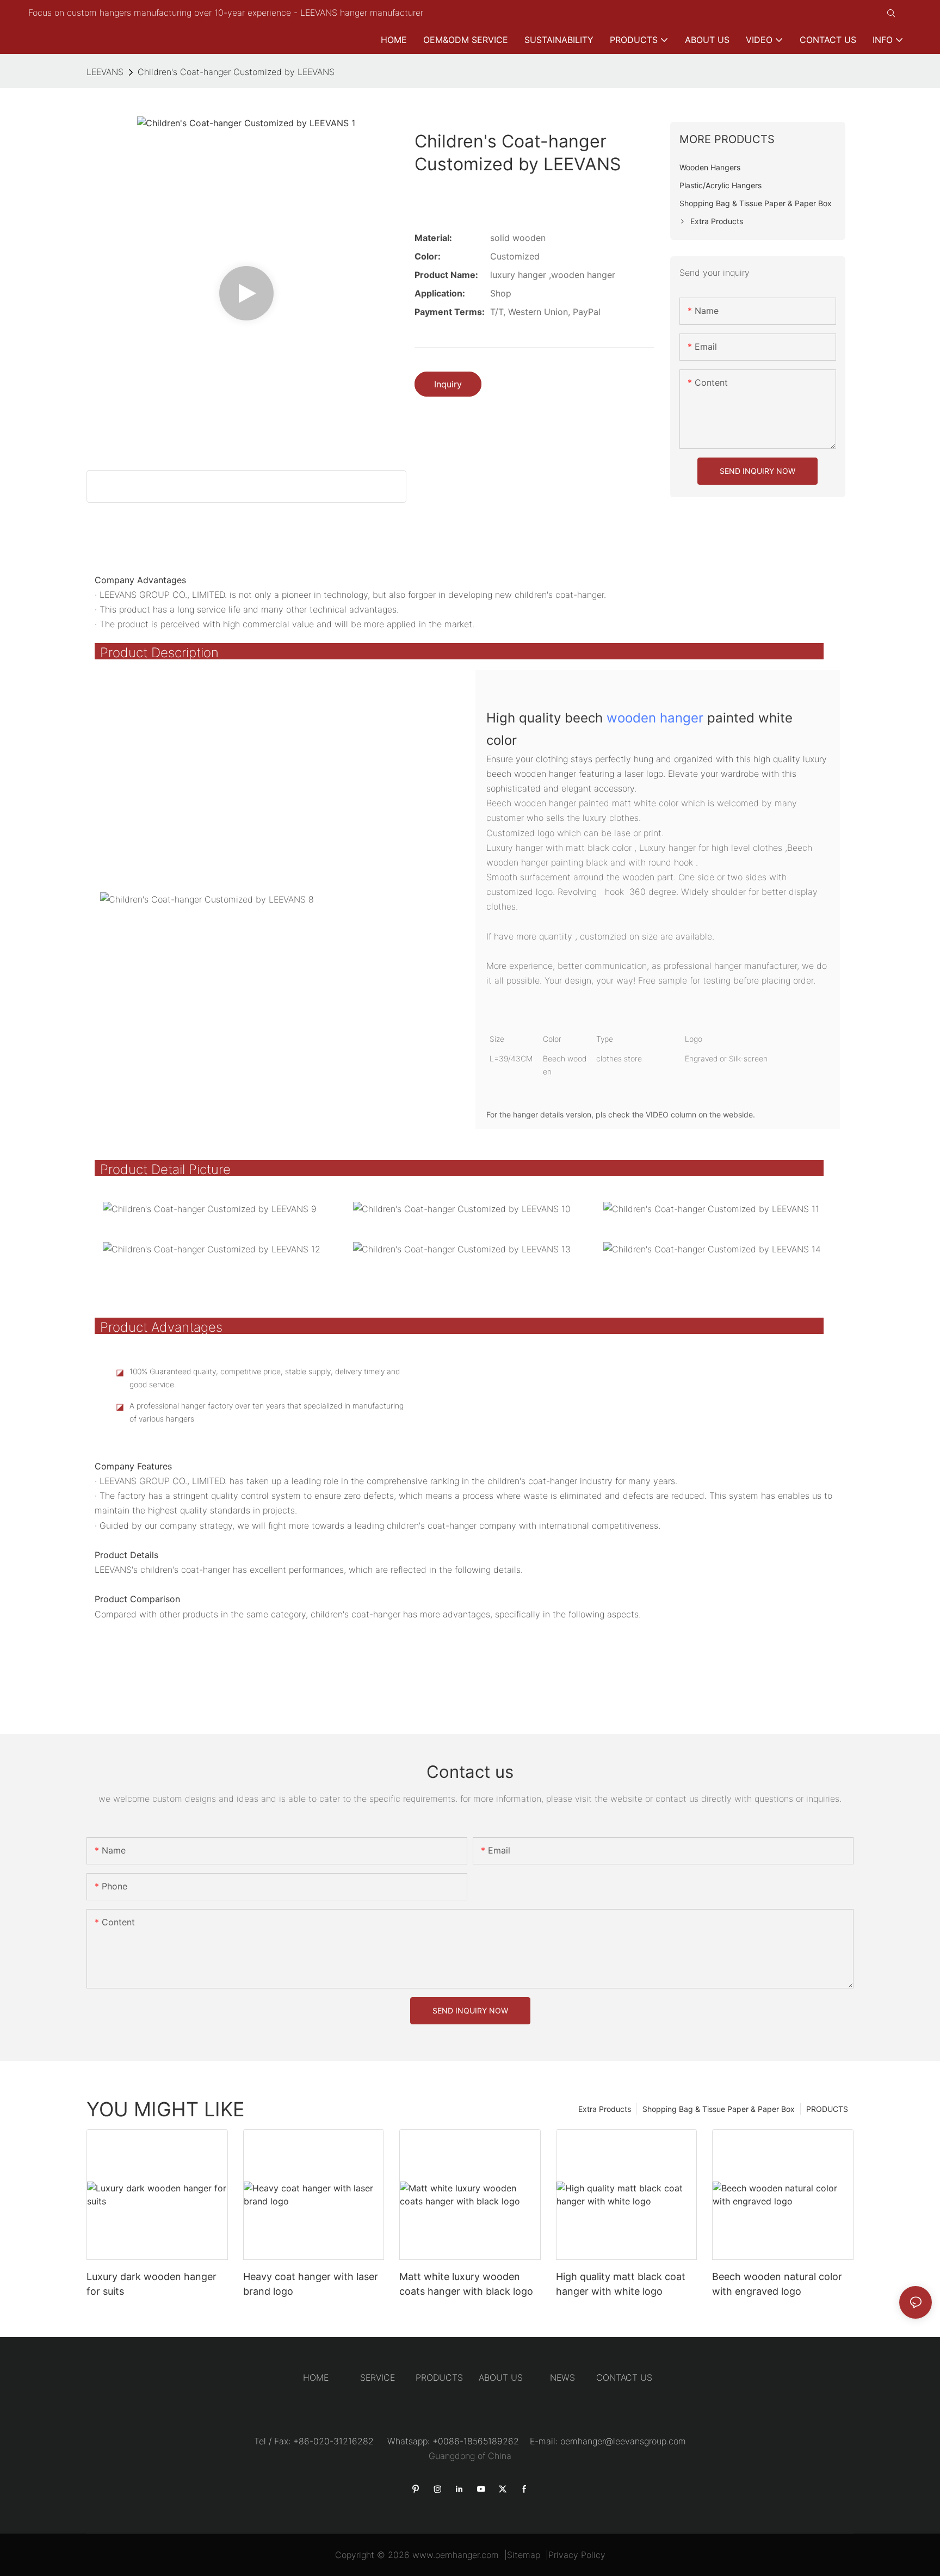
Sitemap (524, 2555)
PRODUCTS (827, 2109)
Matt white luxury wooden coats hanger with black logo (466, 2284)
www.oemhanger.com (456, 2555)
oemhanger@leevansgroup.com (623, 2441)
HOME (316, 2377)
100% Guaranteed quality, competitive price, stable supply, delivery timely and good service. (265, 1378)
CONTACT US (624, 2377)
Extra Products (605, 2109)
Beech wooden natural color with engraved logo (777, 2284)
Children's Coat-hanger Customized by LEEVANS (236, 72)
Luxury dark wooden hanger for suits (151, 2284)
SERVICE (378, 2377)
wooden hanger (655, 718)
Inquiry (448, 384)
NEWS (562, 2377)
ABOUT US (501, 2377)
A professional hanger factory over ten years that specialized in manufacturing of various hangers (267, 1412)
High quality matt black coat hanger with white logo (621, 2284)
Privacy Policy (577, 2555)
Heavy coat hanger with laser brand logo (311, 2284)
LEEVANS (105, 72)
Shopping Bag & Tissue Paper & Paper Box (719, 2109)
